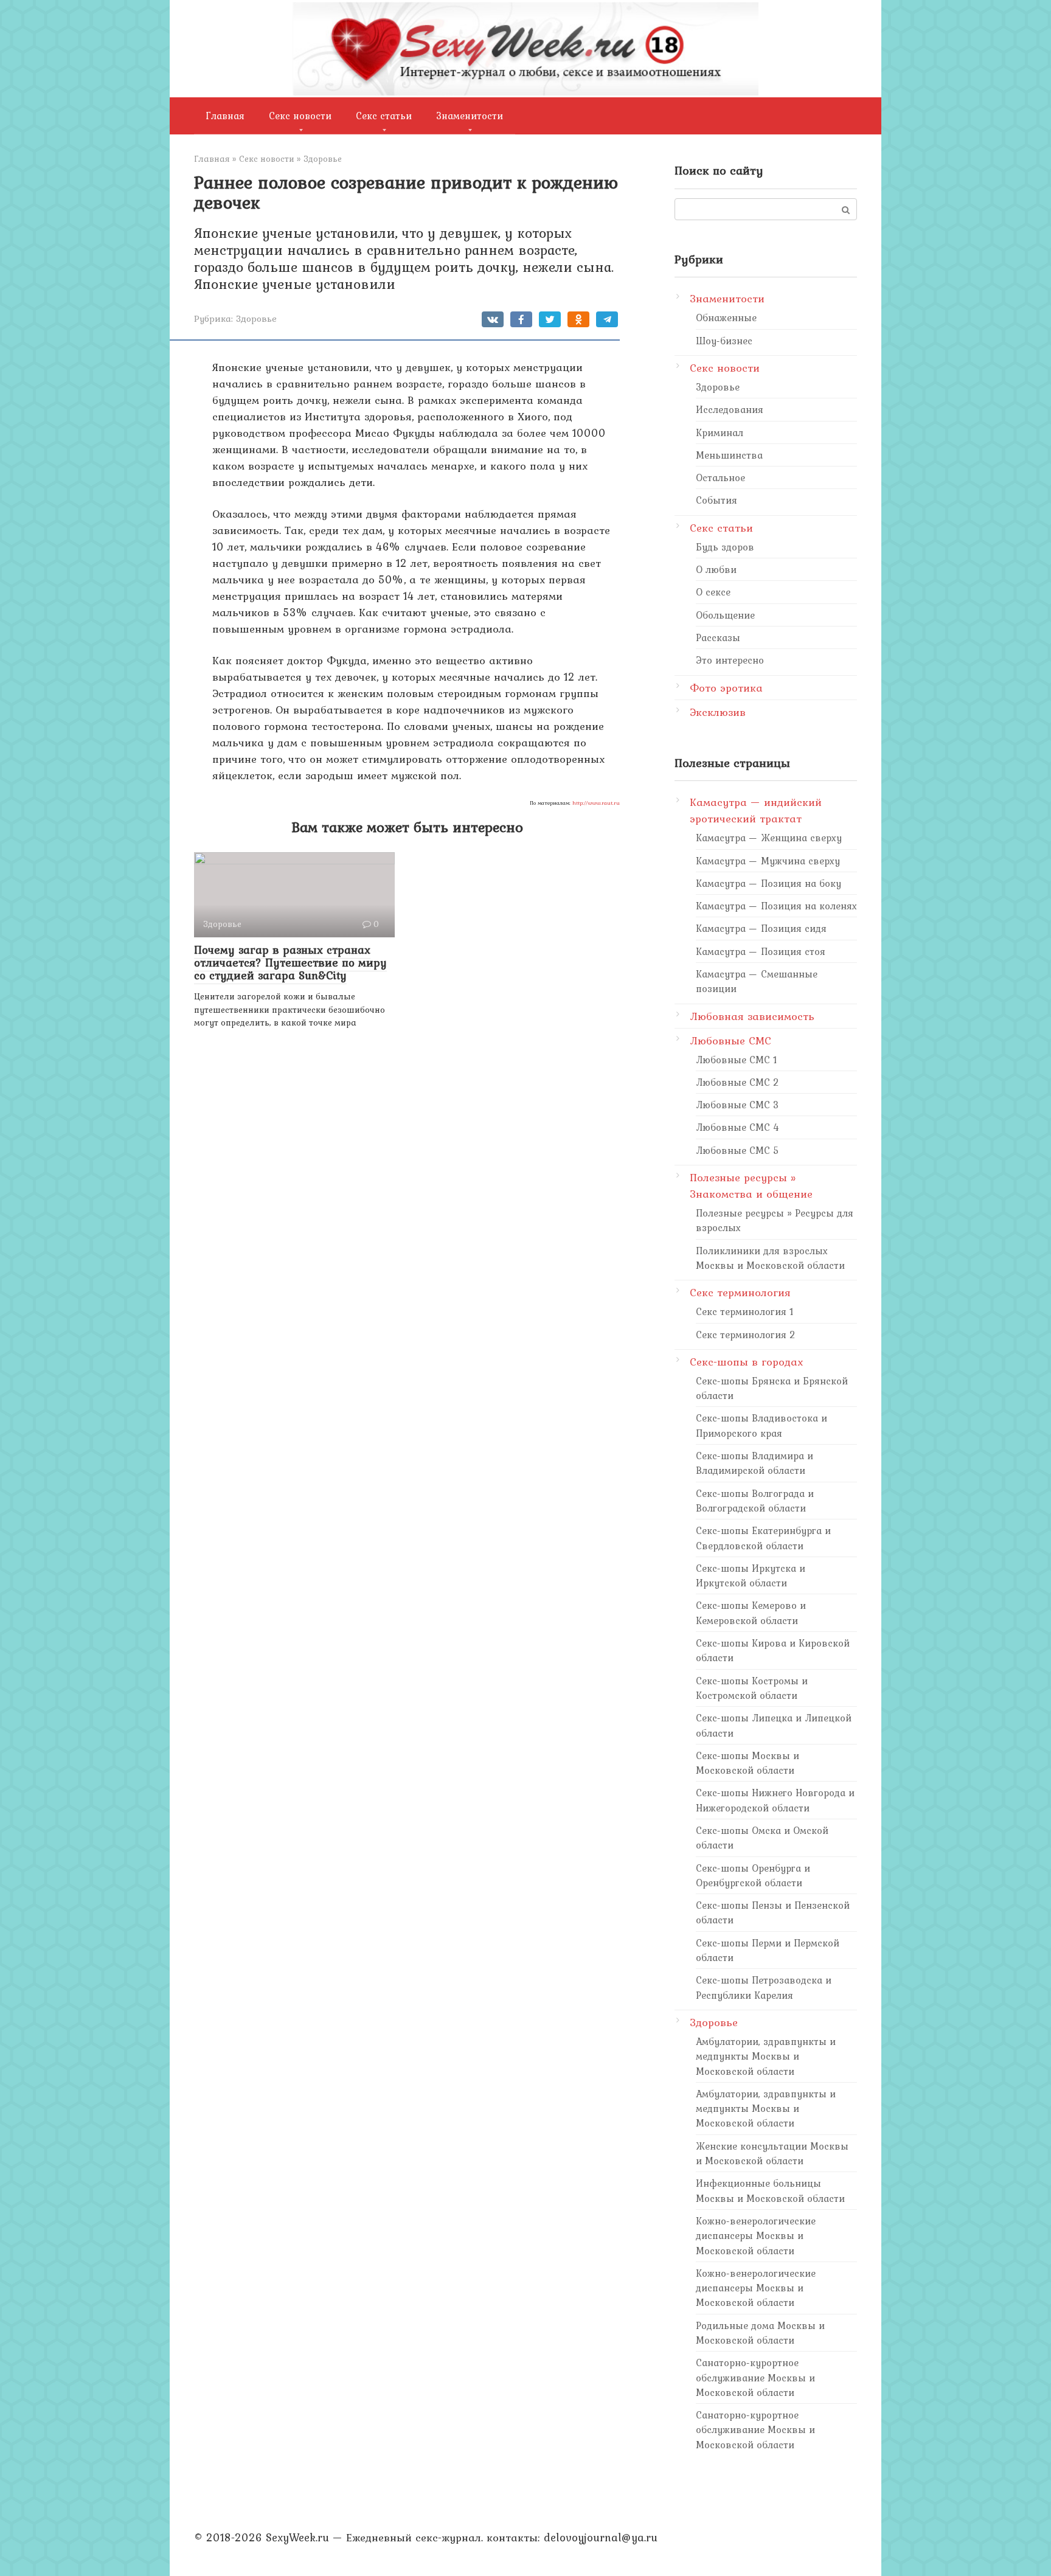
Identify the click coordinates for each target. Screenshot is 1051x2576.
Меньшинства (729, 455)
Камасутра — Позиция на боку (768, 883)
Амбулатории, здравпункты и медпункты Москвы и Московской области (766, 2056)
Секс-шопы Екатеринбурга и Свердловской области (763, 1538)
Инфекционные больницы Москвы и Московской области (770, 2190)
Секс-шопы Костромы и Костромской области (752, 1688)
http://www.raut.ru (596, 803)
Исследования (730, 409)
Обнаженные (726, 318)
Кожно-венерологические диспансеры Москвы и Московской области (756, 2236)
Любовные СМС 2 (737, 1082)
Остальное (720, 477)
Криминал (720, 432)
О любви (716, 569)
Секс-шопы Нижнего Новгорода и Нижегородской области (775, 1800)
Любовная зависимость (752, 1016)
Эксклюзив (718, 712)
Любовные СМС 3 (737, 1105)
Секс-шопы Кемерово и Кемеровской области (751, 1613)
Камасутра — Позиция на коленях (776, 906)
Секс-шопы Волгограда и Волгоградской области (755, 1501)
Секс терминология (740, 1292)
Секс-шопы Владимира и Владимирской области (754, 1463)
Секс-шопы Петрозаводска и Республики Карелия (764, 1987)
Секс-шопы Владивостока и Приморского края (761, 1425)
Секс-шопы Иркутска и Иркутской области (751, 1575)
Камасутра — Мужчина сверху (768, 861)
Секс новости (300, 116)
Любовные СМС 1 (737, 1060)
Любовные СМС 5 (737, 1150)
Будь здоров (725, 547)
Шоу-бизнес (724, 341)
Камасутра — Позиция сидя (761, 928)
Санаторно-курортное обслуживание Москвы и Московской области (755, 2377)
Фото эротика (726, 688)
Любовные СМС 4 (737, 1127)
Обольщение (725, 615)
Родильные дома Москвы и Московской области (760, 2333)
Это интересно (730, 660)
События (716, 500)
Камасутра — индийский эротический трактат (756, 810)
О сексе (713, 592)
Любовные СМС (730, 1040)
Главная (225, 116)
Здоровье (256, 318)
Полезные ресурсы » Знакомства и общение (751, 1186)
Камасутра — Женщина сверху (769, 838)
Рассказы (718, 637)
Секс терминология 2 (746, 1335)
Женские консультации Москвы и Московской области (772, 2153)
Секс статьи (384, 116)
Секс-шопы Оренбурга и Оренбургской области (753, 1875)
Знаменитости (470, 116)
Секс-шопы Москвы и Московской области (747, 1763)
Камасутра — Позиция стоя (761, 951)
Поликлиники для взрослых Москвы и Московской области (770, 1258)
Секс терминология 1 (745, 1311)
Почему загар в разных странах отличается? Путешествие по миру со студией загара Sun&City (290, 962)
